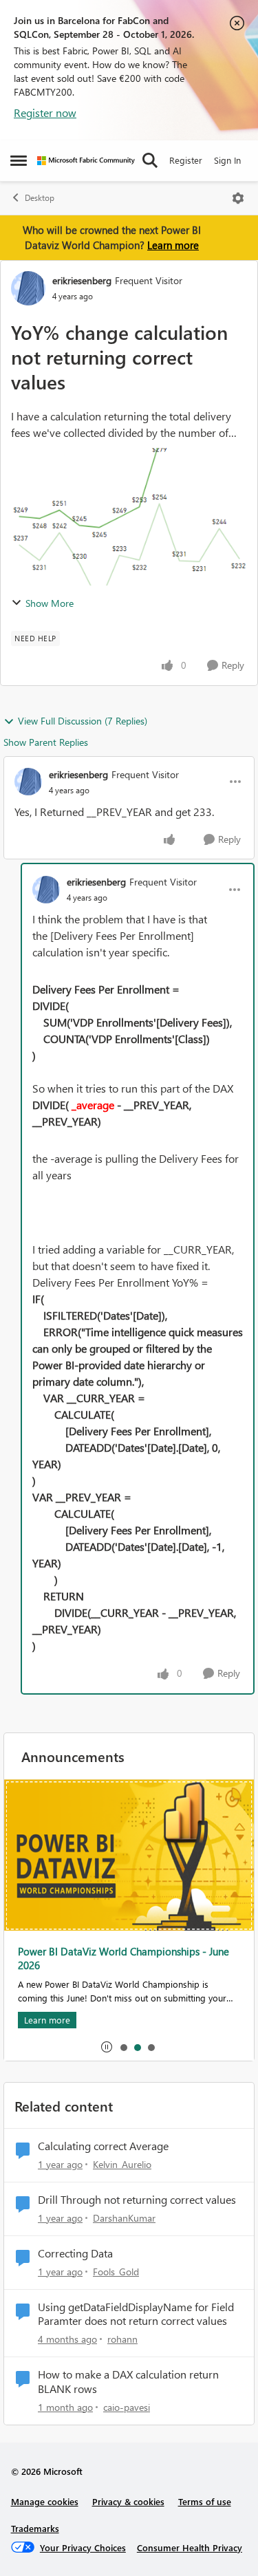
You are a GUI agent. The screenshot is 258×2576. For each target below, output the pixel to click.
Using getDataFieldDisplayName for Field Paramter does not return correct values (136, 2314)
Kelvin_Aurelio (122, 2164)
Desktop (40, 198)
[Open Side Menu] (19, 160)
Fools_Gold (116, 2272)
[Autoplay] (107, 2047)
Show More (50, 603)
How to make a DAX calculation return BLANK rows (128, 2382)
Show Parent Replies (46, 742)
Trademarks (35, 2528)
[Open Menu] (238, 198)
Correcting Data (75, 2253)
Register (186, 160)
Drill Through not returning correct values (137, 2200)
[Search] (150, 160)
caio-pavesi (127, 2407)
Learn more (173, 245)
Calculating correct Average (103, 2146)
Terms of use (205, 2501)
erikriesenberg (82, 280)
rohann (122, 2339)
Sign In (227, 160)
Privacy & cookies (128, 2501)
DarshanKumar (124, 2218)
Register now (45, 112)
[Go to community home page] (86, 161)
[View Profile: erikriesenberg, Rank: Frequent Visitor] (28, 288)
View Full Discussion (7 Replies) (83, 721)
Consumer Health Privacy (190, 2547)
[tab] (123, 2047)
